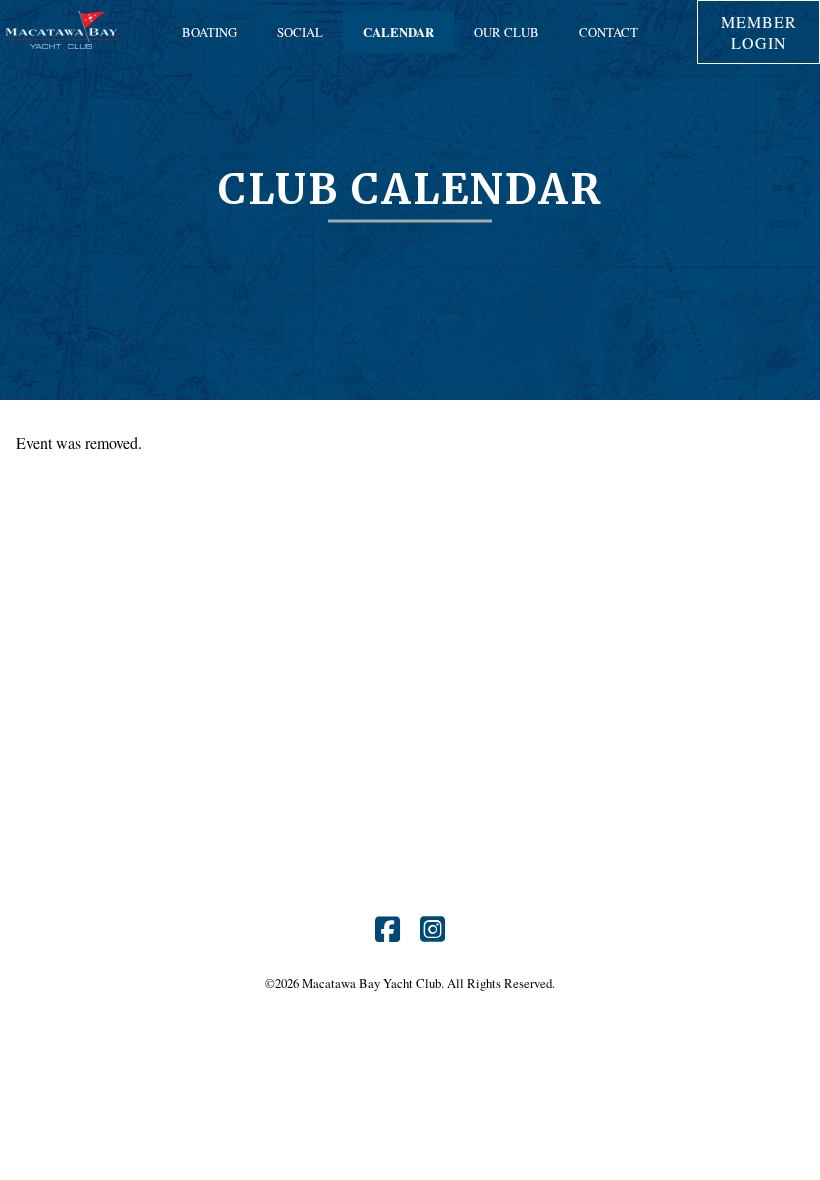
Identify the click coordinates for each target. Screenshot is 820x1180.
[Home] (61, 46)
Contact (608, 32)
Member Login (759, 32)
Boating (209, 32)
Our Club (506, 32)
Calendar (398, 32)
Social (300, 32)
